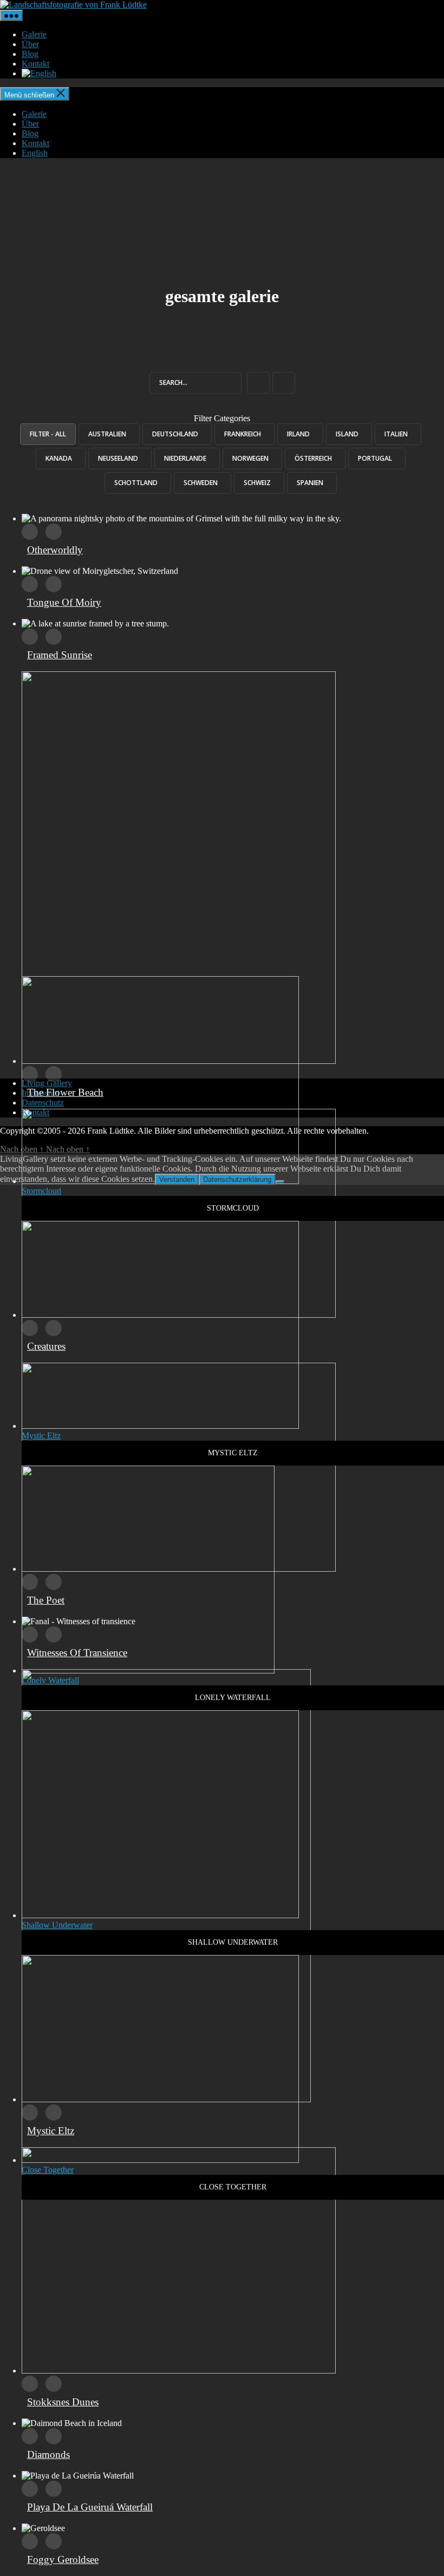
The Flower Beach (65, 1092)
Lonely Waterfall (50, 1680)
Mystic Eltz (51, 2131)
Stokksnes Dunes (63, 2402)
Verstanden (177, 1179)
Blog (30, 54)
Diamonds (48, 2454)
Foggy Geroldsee (63, 2559)
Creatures (46, 1346)
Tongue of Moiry (64, 602)
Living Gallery (47, 1083)
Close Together (48, 2170)
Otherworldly (55, 550)
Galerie (34, 34)
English (35, 153)
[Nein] (280, 1182)
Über (30, 44)
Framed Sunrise (60, 655)
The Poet (46, 1600)
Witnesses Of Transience (77, 1653)
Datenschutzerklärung (237, 1179)
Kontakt (35, 64)
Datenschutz (43, 1103)
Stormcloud (41, 1191)
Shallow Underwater (57, 1925)
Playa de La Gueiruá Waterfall (90, 2507)
